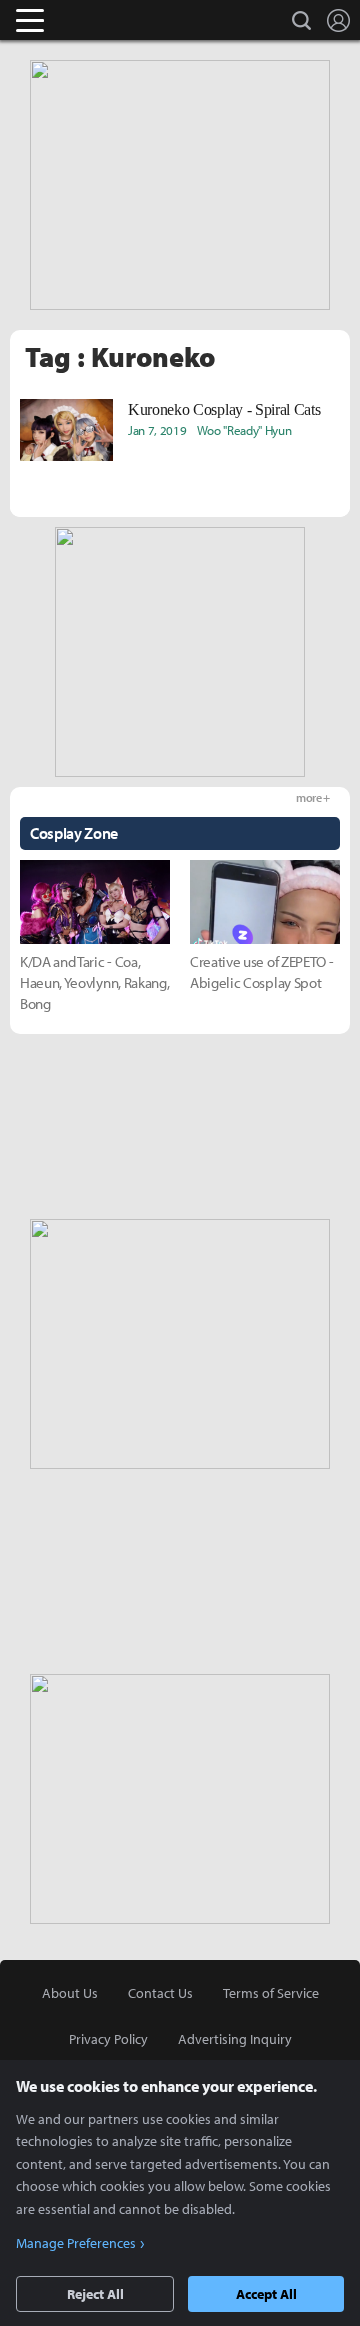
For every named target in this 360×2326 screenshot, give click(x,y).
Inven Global (107, 20)
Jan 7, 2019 (157, 430)
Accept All (266, 2294)
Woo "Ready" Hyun (244, 430)
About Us (70, 1993)
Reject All (95, 2294)
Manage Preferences (76, 2243)
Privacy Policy (108, 2039)
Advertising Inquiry (235, 2039)
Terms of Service (271, 1993)
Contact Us (160, 1993)
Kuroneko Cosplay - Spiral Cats (224, 409)
